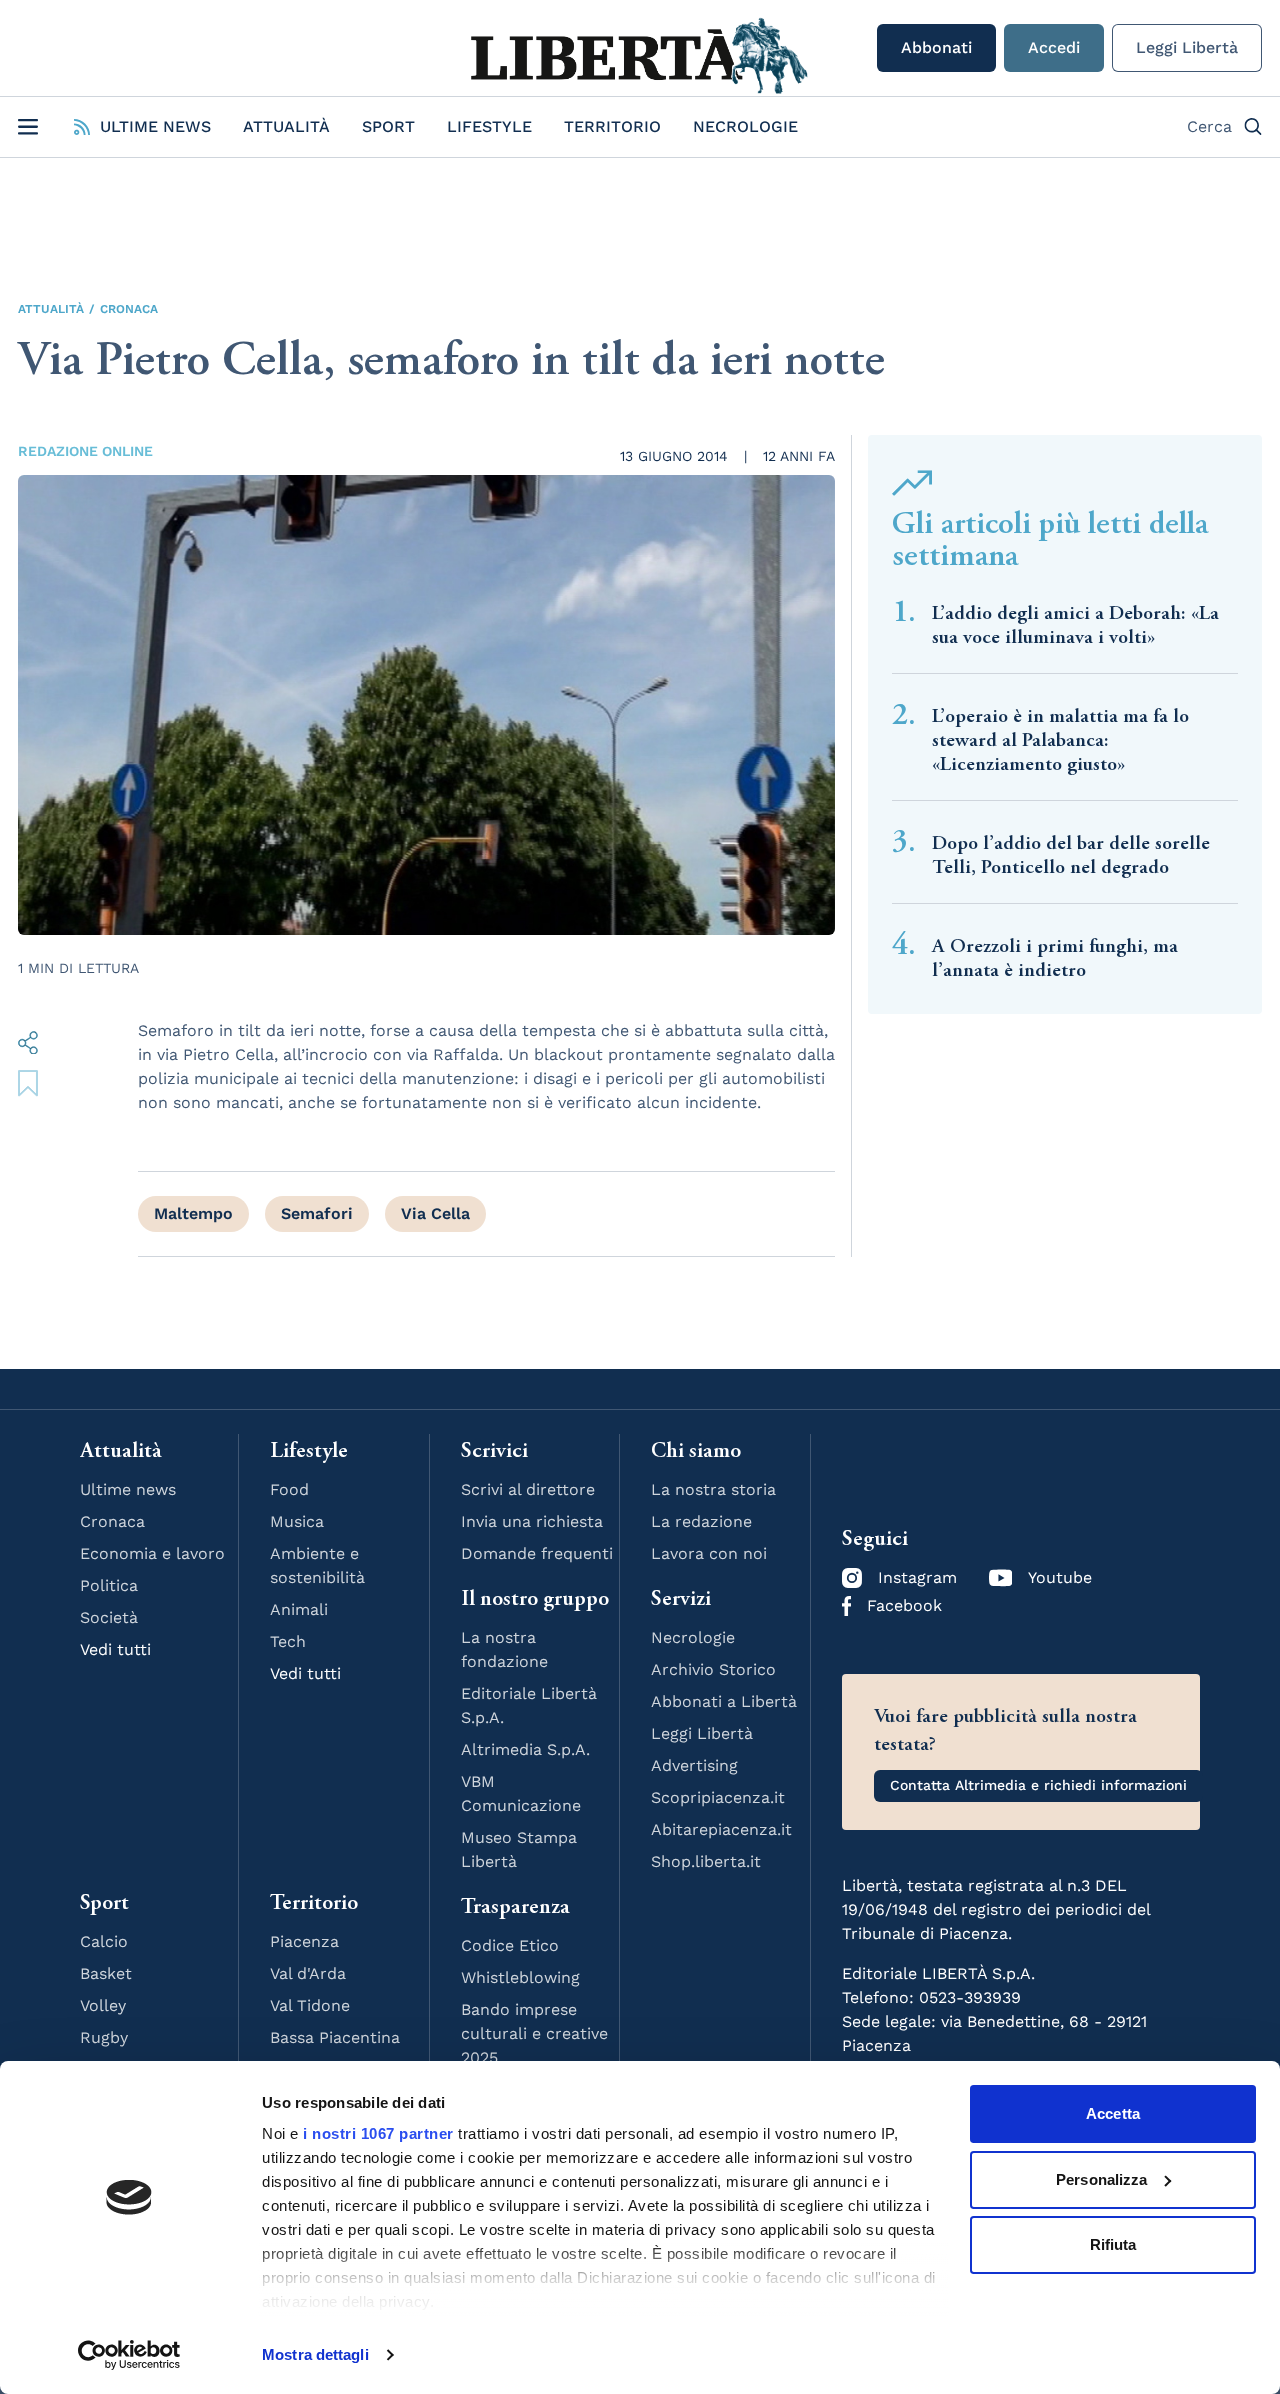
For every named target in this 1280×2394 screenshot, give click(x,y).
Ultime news (128, 1489)
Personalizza (1101, 2179)
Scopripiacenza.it (718, 1797)
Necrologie (745, 126)
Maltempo (193, 1213)
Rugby (104, 2037)
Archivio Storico (713, 1669)
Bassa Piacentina (335, 2037)
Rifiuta (1113, 2244)
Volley (103, 2005)
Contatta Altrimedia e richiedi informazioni (1038, 1785)
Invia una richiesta (532, 1521)
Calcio (104, 1941)
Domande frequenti (537, 1553)
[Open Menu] (28, 127)
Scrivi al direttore (528, 1489)
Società (109, 1617)
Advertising (694, 1765)
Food (289, 1489)
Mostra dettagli (315, 2354)
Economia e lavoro (152, 1553)
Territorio (612, 126)
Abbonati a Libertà (724, 1701)
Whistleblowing (520, 1977)
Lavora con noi (709, 1553)
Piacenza (304, 1941)
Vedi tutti (115, 1649)
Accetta (1113, 2113)
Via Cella (435, 1213)
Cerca (1209, 126)
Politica (109, 1585)
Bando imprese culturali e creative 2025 (534, 2033)
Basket (106, 1973)
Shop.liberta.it (706, 1861)
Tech (288, 1641)
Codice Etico (510, 1945)
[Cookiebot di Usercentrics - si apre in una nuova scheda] (129, 2355)
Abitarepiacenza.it (721, 1829)
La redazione (701, 1521)
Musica (297, 1521)
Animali (299, 1609)
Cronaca (129, 309)
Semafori (317, 1213)
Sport (388, 126)
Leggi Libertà (1187, 47)
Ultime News (155, 126)
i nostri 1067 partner (378, 2133)
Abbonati (936, 47)
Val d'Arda (308, 1973)
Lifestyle (489, 126)
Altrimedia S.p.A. (525, 1749)
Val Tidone (310, 2005)
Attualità (286, 126)
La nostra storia (713, 1489)
